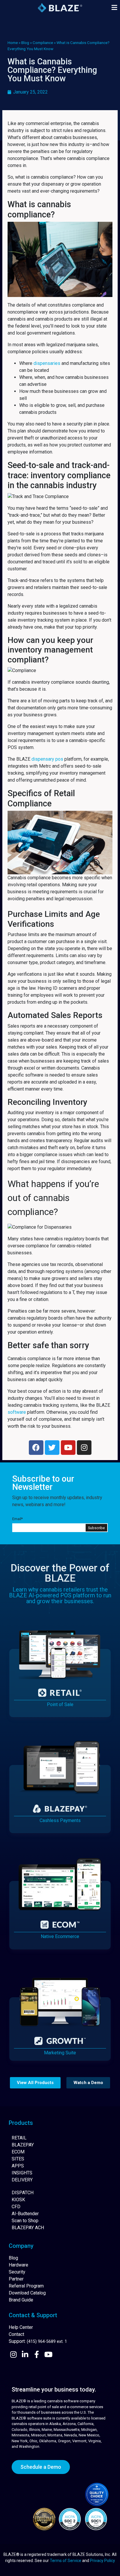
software (17, 1412)
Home (13, 43)
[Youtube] (68, 1448)
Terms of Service (66, 2561)
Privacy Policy (103, 2561)
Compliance (43, 43)
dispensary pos (47, 759)
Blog (25, 43)
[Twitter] (52, 1448)
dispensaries (47, 363)
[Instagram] (84, 1448)
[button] (114, 8)
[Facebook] (36, 1448)
